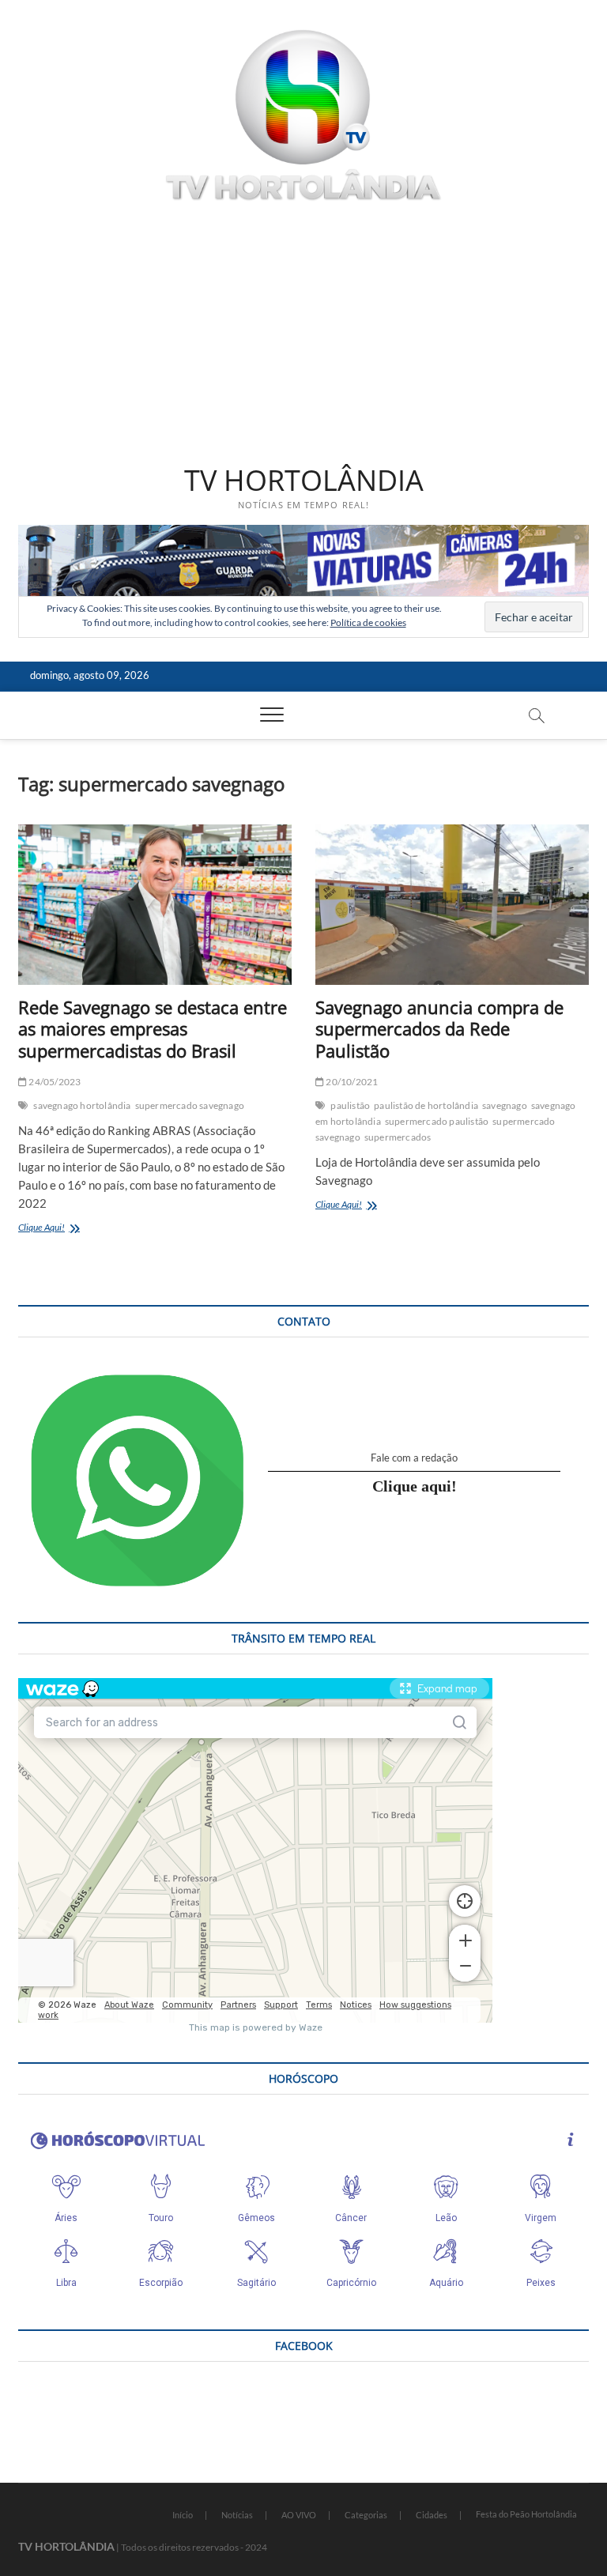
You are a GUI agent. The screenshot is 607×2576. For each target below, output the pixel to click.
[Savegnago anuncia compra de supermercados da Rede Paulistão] (452, 905)
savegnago (505, 1105)
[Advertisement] (303, 333)
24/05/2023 (54, 1082)
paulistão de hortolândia (426, 1105)
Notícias (237, 2515)
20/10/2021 (351, 1082)
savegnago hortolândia (82, 1105)
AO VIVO (299, 2515)
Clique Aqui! (75, 1229)
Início (183, 2515)
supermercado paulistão (437, 1121)
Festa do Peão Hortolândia (526, 2514)
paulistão (350, 1105)
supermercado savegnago (190, 1105)
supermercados (398, 1137)
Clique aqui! (415, 1486)
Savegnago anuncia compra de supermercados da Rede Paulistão (439, 1029)
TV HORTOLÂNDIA (304, 481)
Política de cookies (368, 622)
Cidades (432, 2515)
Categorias (366, 2515)
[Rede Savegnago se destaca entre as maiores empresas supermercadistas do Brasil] (155, 905)
